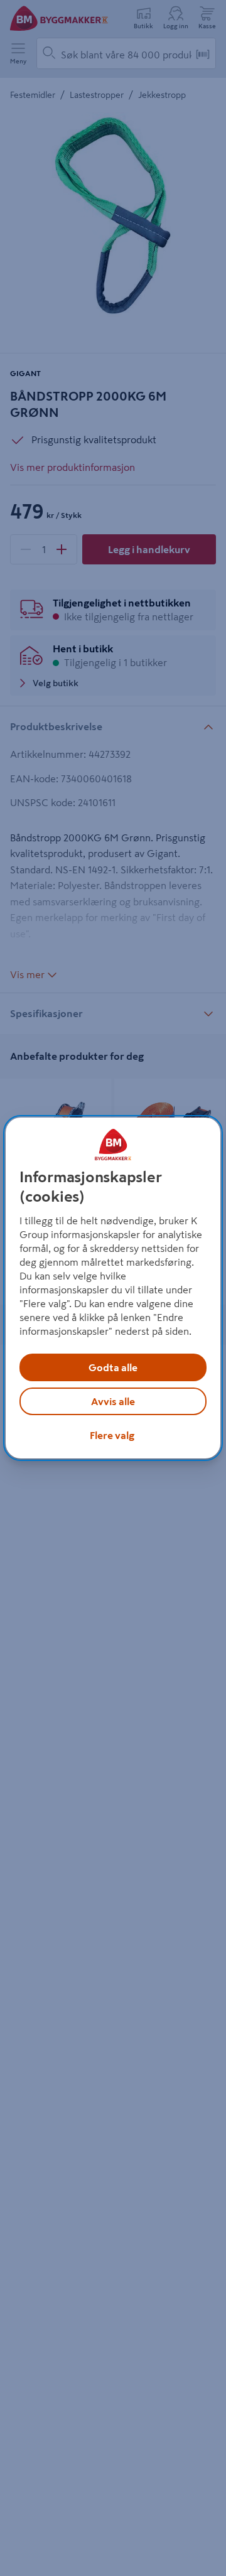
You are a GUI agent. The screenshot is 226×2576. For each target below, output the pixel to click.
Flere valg (112, 1435)
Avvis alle (113, 1401)
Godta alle (113, 1367)
